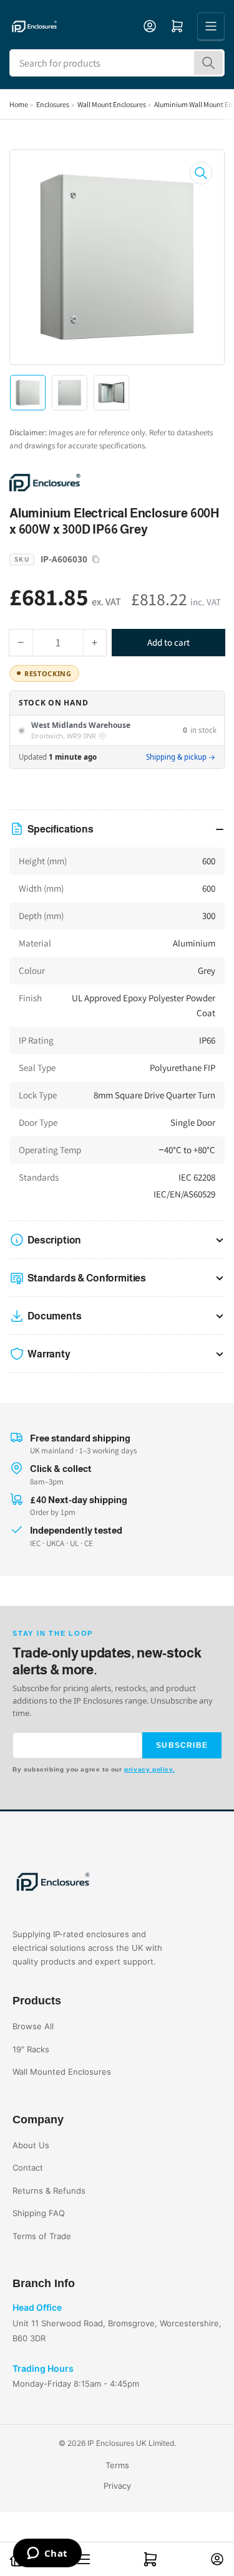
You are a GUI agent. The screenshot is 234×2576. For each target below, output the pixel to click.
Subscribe (182, 1745)
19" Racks (31, 2049)
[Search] (208, 63)
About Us (31, 2145)
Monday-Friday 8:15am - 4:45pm (76, 2384)
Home (19, 104)
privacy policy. (149, 1769)
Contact (28, 2168)
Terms (117, 2465)
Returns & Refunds (49, 2191)
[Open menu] (211, 26)
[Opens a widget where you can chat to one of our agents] (47, 2554)
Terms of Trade (42, 2236)
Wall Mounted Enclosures (62, 2072)
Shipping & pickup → (181, 757)
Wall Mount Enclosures (112, 104)
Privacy (117, 2486)
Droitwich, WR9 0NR (64, 736)
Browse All (33, 2026)
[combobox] (117, 63)
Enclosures (53, 104)
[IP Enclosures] (97, 482)
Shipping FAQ (39, 2213)
